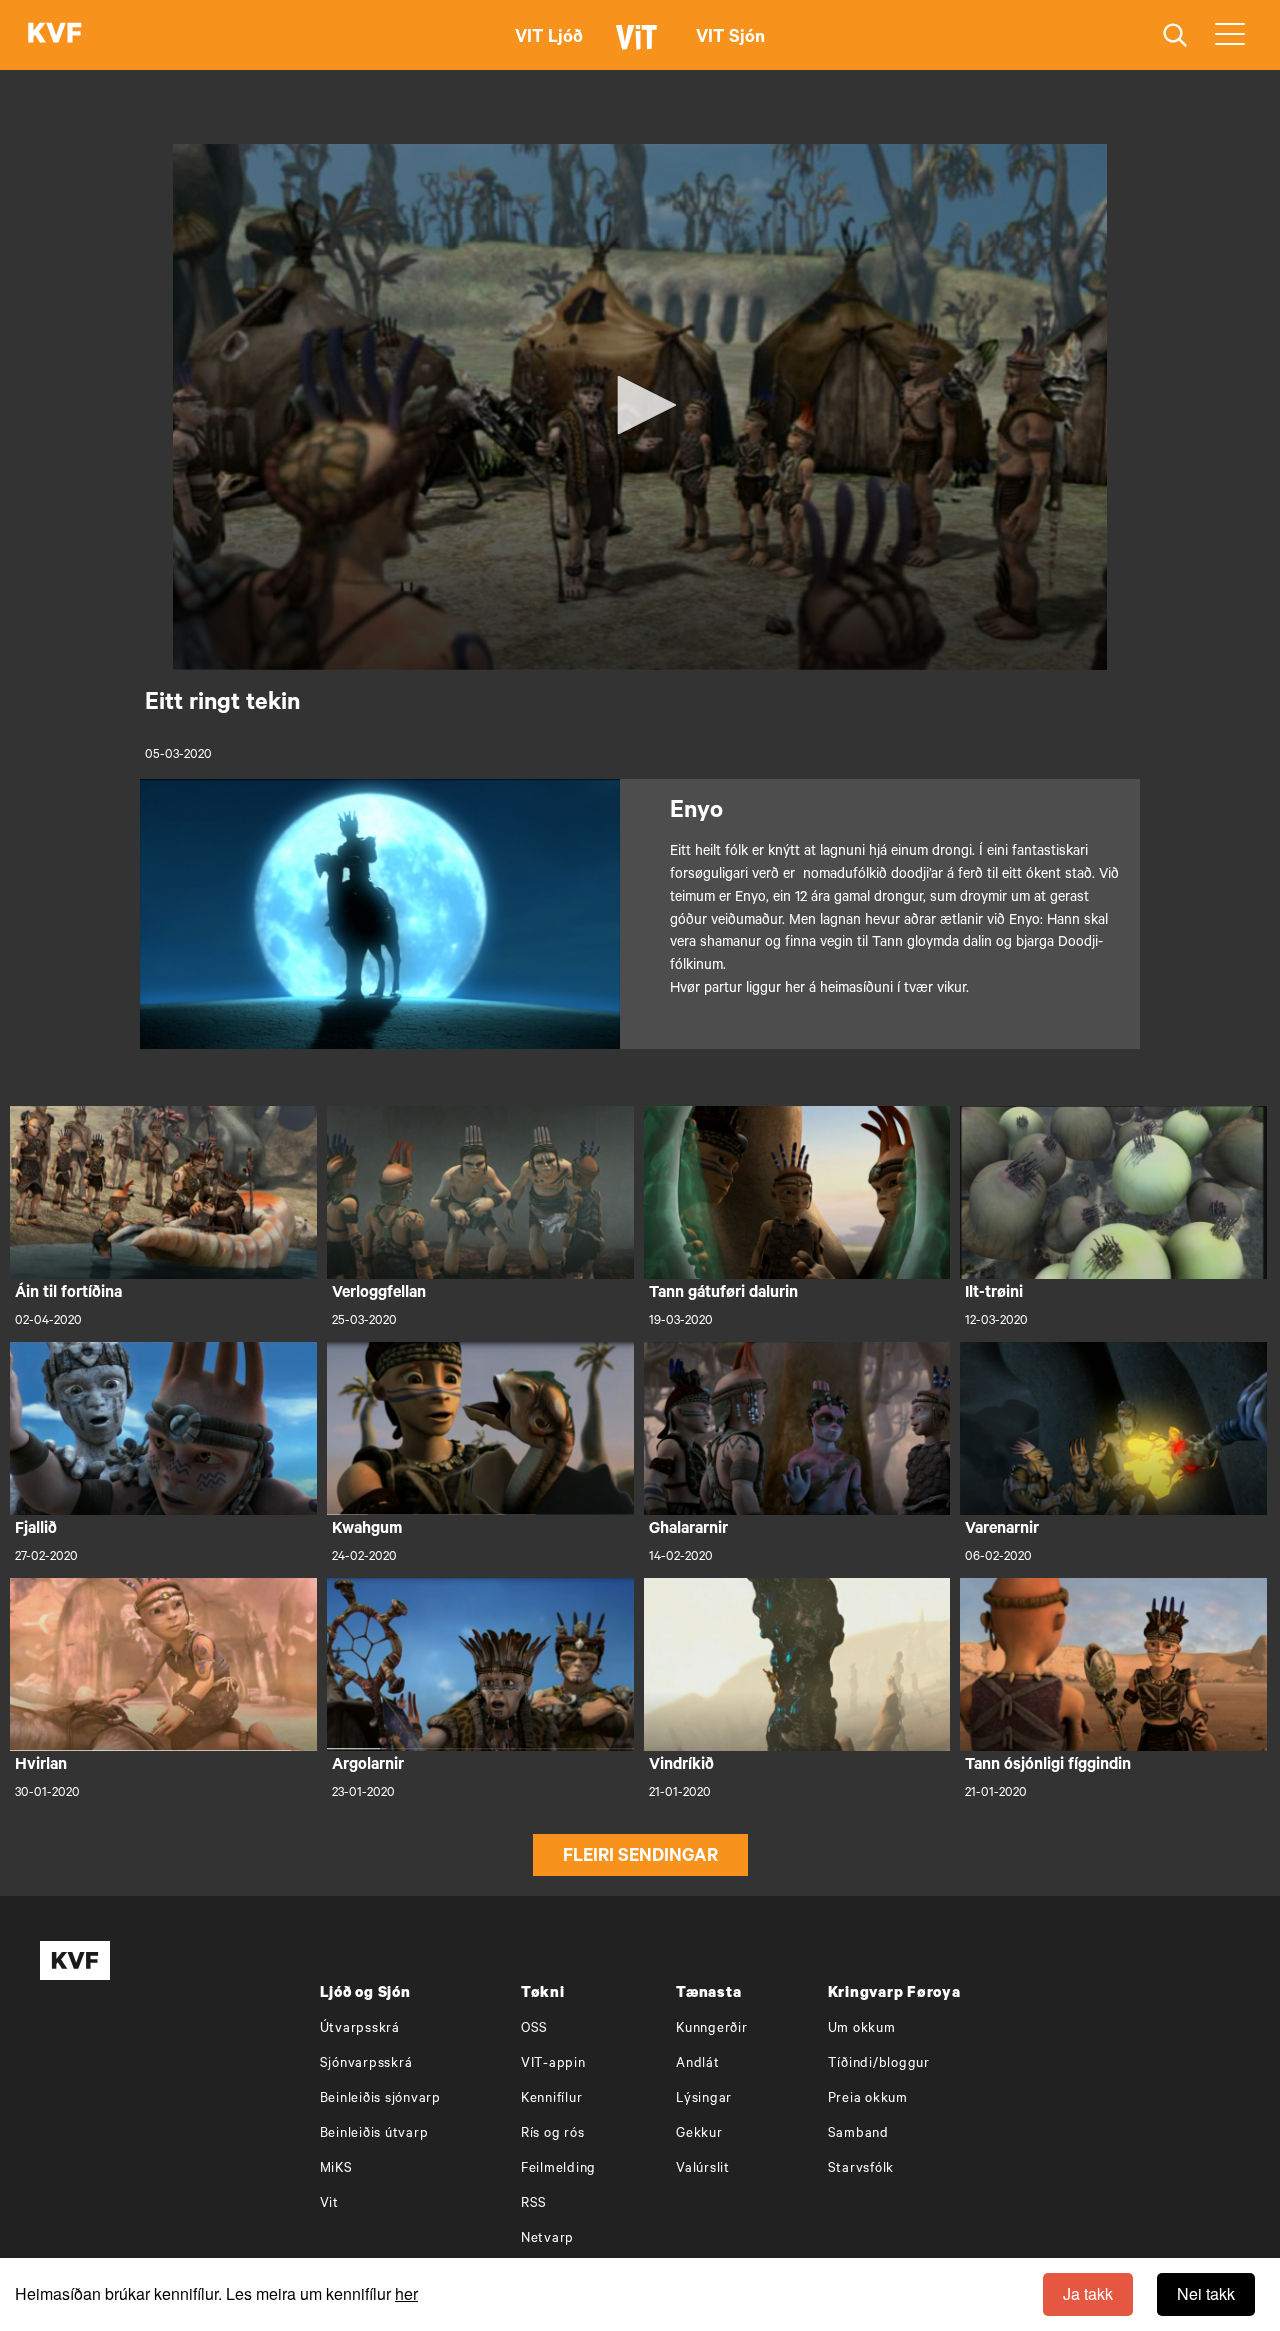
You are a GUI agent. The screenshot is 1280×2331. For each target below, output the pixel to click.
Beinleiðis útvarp (374, 2134)
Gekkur (699, 2134)
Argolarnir (368, 1766)
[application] (640, 407)
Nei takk (1206, 2293)
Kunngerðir (712, 2029)
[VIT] (640, 46)
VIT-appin (553, 2064)
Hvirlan (41, 1766)
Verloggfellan (379, 1294)
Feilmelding (558, 2169)
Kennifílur (552, 2099)
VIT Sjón (730, 39)
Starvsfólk (861, 2169)
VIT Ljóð (549, 39)
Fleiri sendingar (640, 1858)
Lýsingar (704, 2099)
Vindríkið (681, 1766)
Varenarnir (1002, 1530)
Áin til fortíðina (68, 1294)
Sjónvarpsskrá (366, 2064)
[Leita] (1175, 35)
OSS (534, 2029)
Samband (858, 2134)
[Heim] (55, 35)
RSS (534, 2204)
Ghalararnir (688, 1530)
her (406, 2293)
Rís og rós (553, 2134)
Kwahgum (367, 1530)
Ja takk (1088, 2293)
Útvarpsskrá (360, 2029)
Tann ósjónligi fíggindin (1048, 1766)
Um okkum (862, 2029)
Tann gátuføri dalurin (723, 1294)
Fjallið (36, 1530)
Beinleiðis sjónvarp (380, 2099)
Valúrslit (703, 2169)
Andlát (698, 2064)
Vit (329, 2204)
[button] (640, 405)
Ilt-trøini (994, 1294)
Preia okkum (868, 2099)
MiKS (336, 2169)
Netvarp (547, 2239)
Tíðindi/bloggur (879, 2064)
